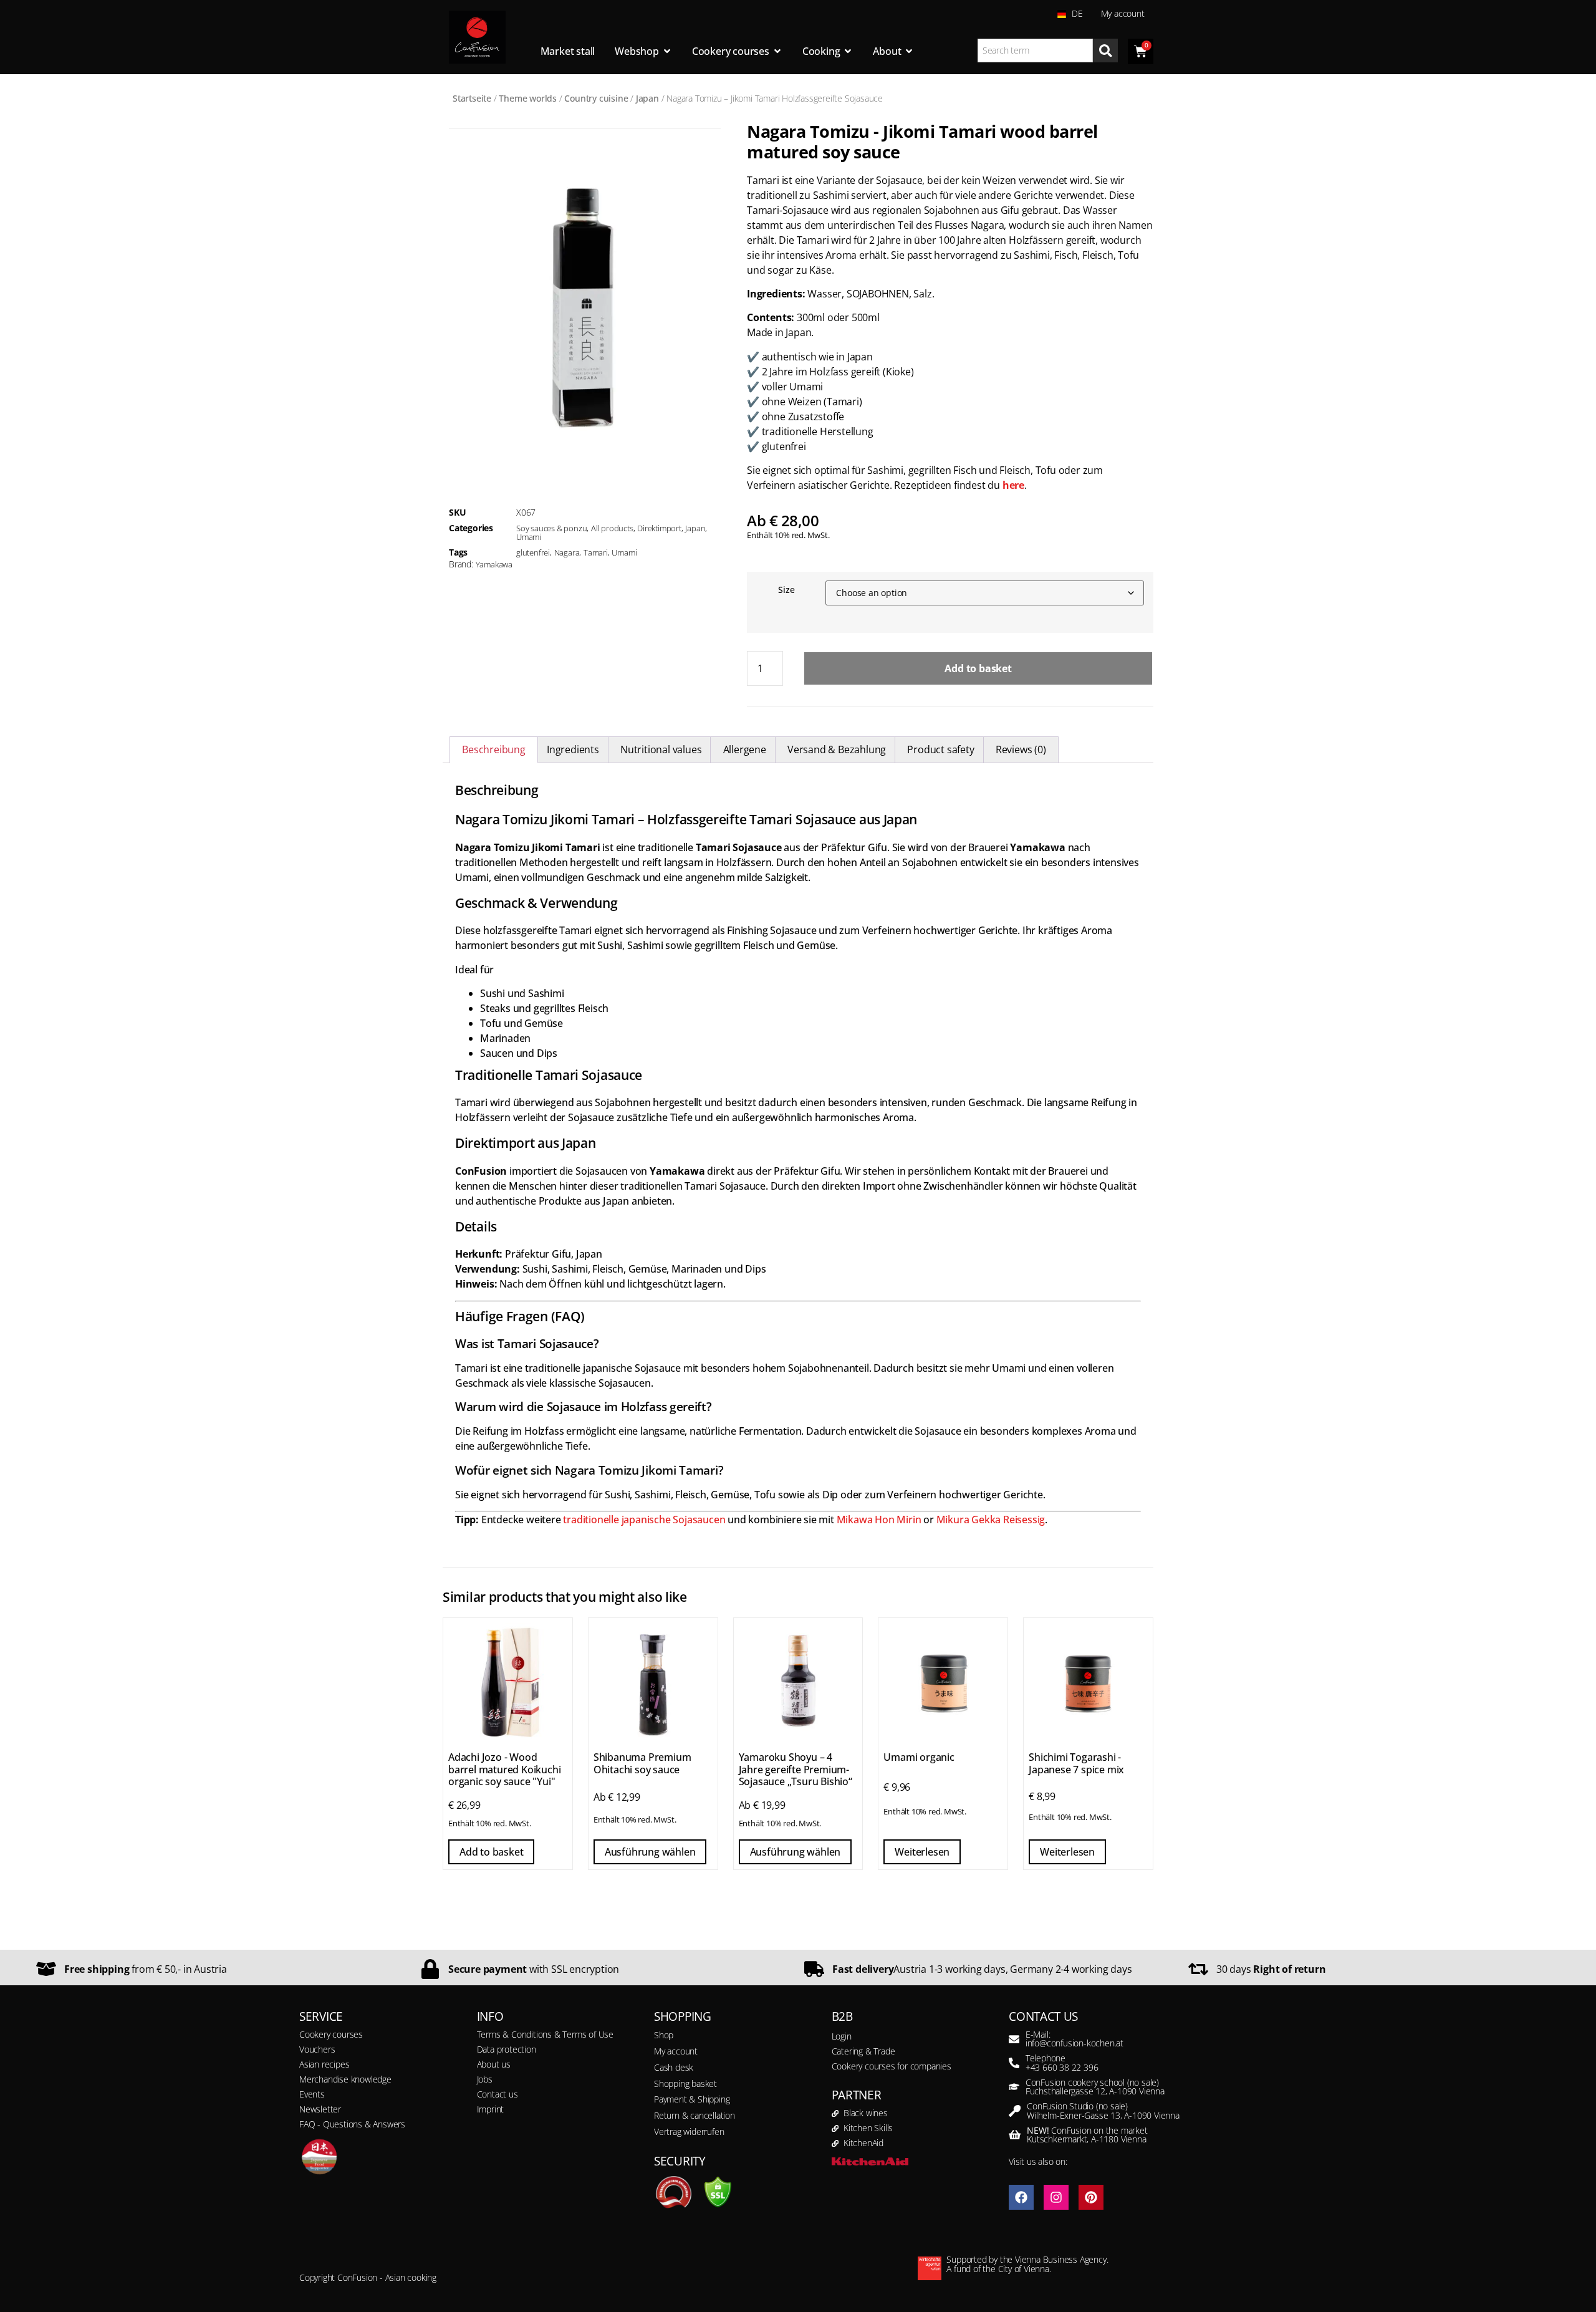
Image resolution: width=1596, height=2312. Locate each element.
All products (612, 528)
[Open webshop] (667, 51)
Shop (664, 2035)
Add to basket (978, 668)
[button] (27, 2285)
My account (1123, 13)
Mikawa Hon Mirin (879, 1520)
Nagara (567, 552)
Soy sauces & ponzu (551, 528)
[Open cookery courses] (777, 51)
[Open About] (909, 51)
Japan (647, 98)
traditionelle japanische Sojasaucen (644, 1520)
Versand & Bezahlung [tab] (837, 749)
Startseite (472, 98)
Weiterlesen (922, 1852)
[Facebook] (1021, 2197)
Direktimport (659, 528)
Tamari (596, 552)
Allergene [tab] (745, 749)
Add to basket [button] (491, 1852)
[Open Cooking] (848, 51)
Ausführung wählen (650, 1852)
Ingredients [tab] (573, 749)
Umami (529, 537)
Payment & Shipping (692, 2099)
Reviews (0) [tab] (1021, 749)
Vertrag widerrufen (689, 2131)
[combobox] (1036, 51)
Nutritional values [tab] (661, 749)
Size (786, 590)
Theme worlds (528, 98)
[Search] (1105, 51)
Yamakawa (494, 564)
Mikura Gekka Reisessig (991, 1520)
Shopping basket (685, 2083)
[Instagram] (1056, 2197)
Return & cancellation (695, 2115)
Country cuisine (596, 98)
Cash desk (674, 2067)
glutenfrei (533, 552)
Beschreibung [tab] (494, 749)
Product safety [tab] (940, 749)
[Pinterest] (1091, 2197)
